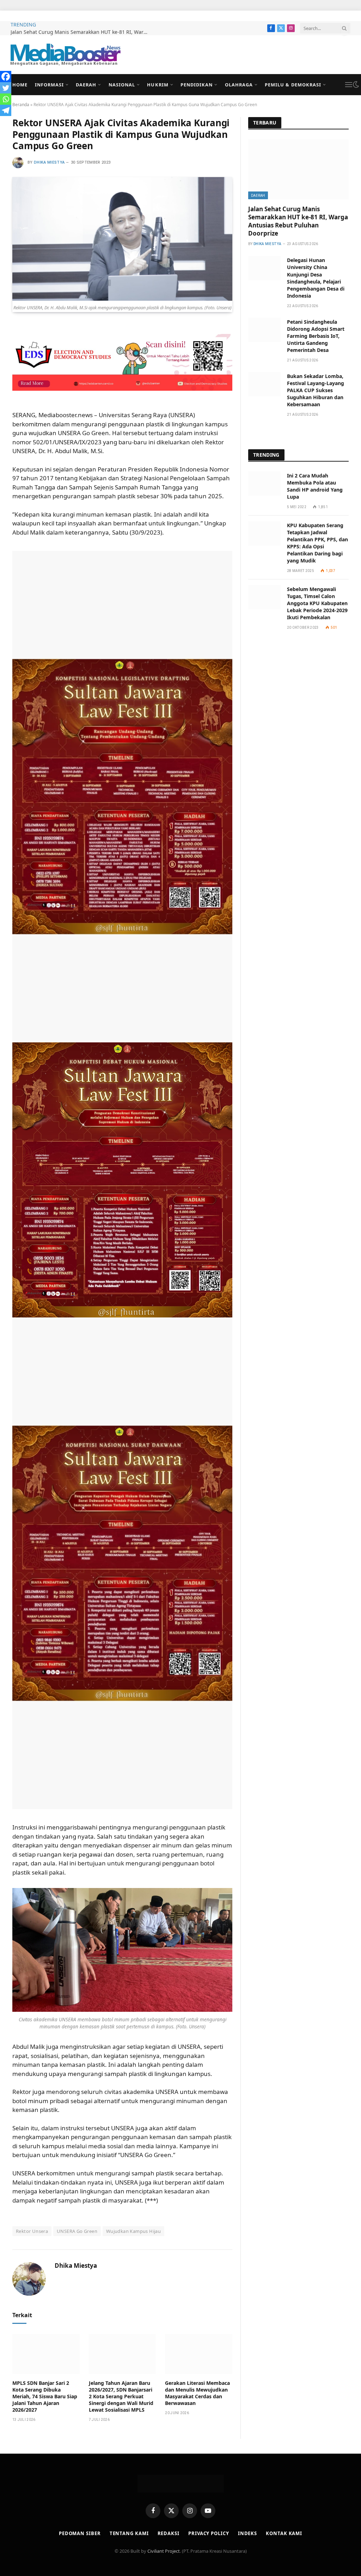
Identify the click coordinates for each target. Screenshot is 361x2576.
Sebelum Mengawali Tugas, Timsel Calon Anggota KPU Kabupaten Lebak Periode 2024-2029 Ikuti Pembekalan (317, 603)
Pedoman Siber (80, 2533)
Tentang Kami (129, 2533)
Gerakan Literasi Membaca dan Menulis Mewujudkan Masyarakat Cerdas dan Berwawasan (197, 2393)
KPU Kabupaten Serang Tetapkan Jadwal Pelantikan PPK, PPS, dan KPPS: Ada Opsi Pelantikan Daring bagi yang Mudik (317, 543)
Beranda (21, 105)
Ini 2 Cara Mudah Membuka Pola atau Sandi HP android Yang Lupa (315, 486)
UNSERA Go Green (77, 2231)
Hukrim (158, 85)
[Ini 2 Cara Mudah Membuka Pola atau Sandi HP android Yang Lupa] (264, 484)
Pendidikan (197, 85)
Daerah (86, 85)
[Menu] (349, 85)
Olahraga (239, 85)
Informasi (49, 85)
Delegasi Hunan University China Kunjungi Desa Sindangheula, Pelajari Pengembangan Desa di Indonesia (316, 278)
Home (20, 85)
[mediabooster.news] (66, 55)
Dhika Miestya (49, 162)
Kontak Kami (284, 2533)
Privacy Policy (209, 2533)
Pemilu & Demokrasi (293, 85)
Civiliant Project (164, 2551)
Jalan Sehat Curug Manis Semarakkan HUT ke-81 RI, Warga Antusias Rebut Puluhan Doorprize (81, 32)
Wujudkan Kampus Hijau (133, 2231)
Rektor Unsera (32, 2231)
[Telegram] (6, 110)
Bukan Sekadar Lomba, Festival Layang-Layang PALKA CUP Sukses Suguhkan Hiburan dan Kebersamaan (316, 390)
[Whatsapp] (6, 99)
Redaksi (169, 2533)
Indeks (247, 2533)
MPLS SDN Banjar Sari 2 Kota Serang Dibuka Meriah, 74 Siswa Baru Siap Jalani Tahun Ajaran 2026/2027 (45, 2396)
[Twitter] (6, 88)
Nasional (122, 85)
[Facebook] (6, 77)
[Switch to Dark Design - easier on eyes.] (356, 85)
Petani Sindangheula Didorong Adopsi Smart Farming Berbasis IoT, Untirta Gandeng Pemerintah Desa (316, 336)
